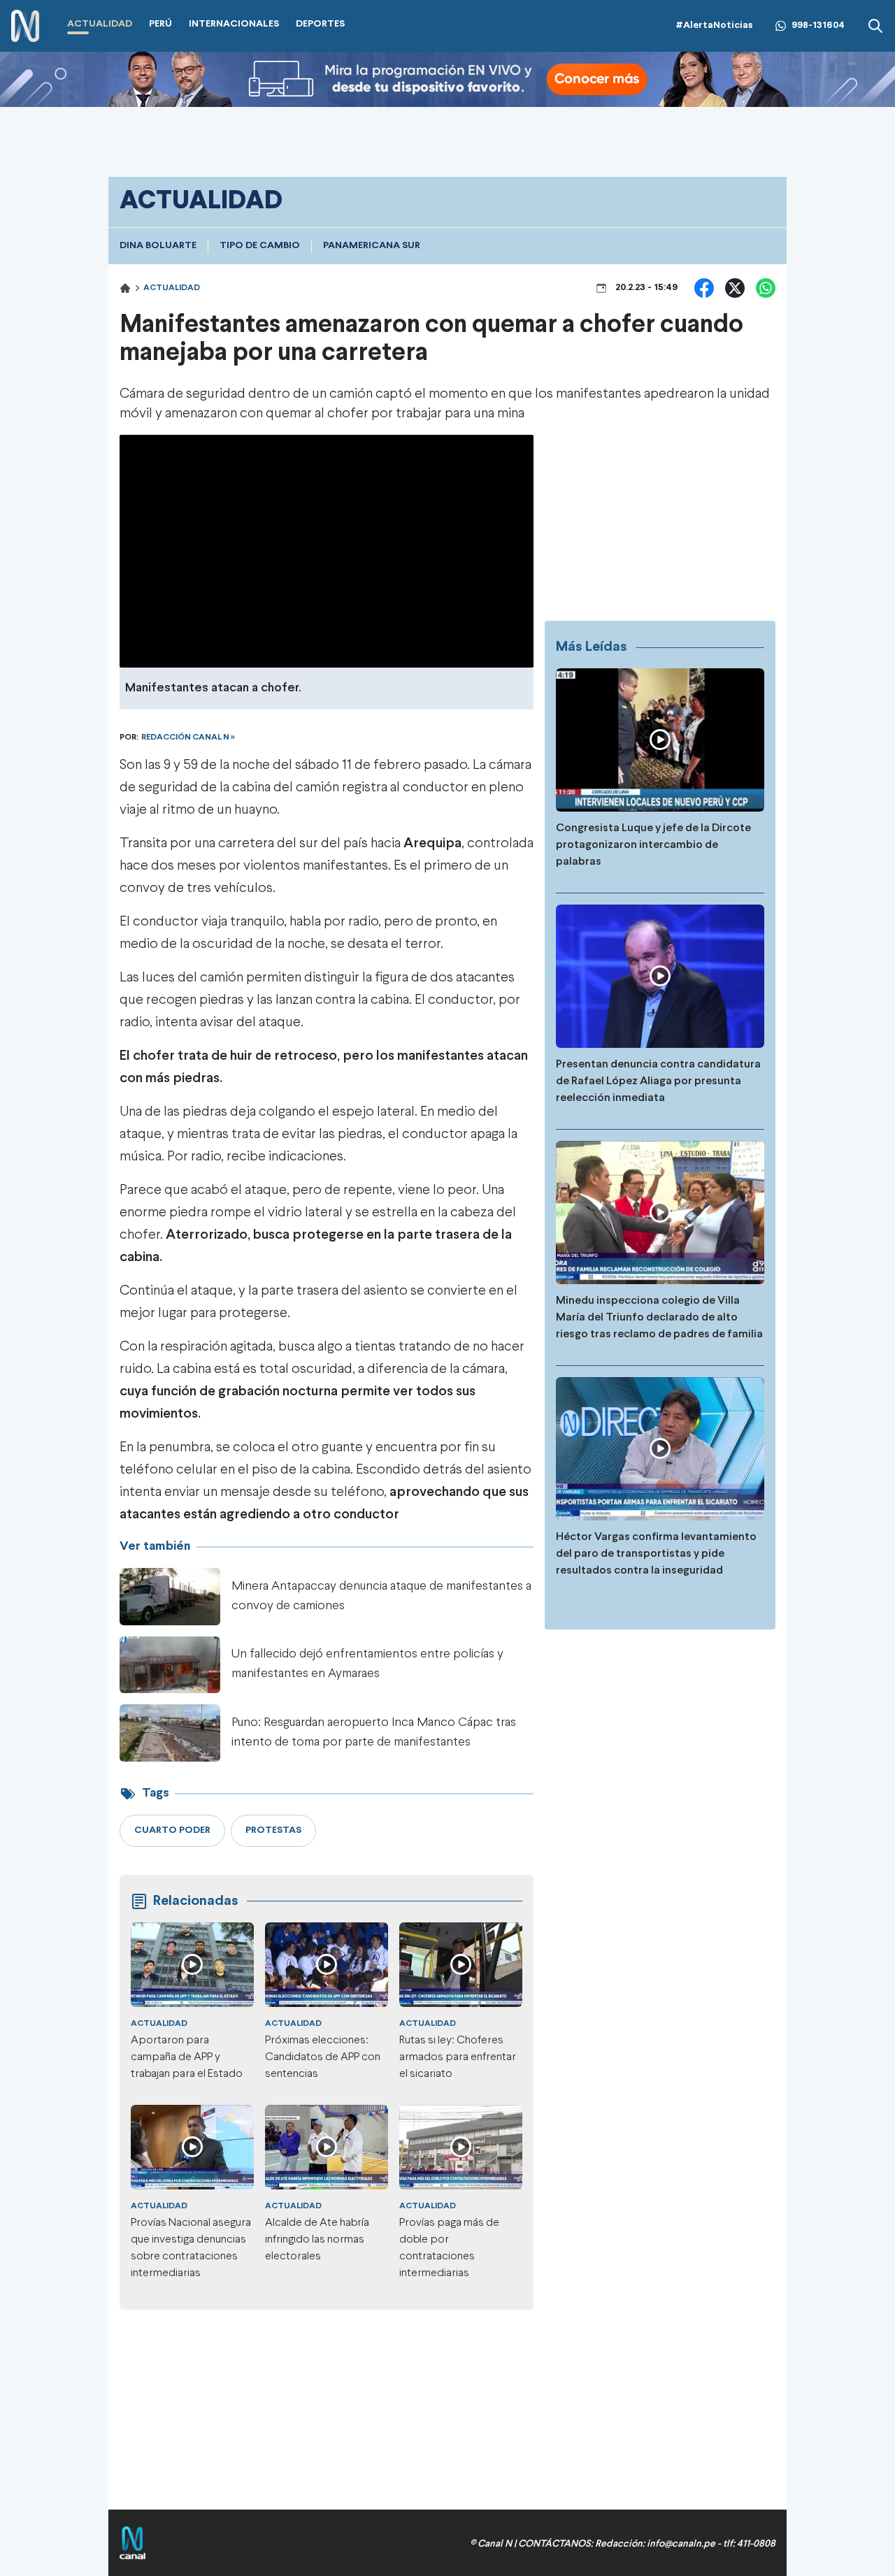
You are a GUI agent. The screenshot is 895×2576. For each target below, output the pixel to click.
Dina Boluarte (158, 246)
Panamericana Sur (372, 246)
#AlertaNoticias (714, 26)
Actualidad (172, 288)
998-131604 (818, 26)
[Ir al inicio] (25, 26)
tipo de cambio (260, 246)
